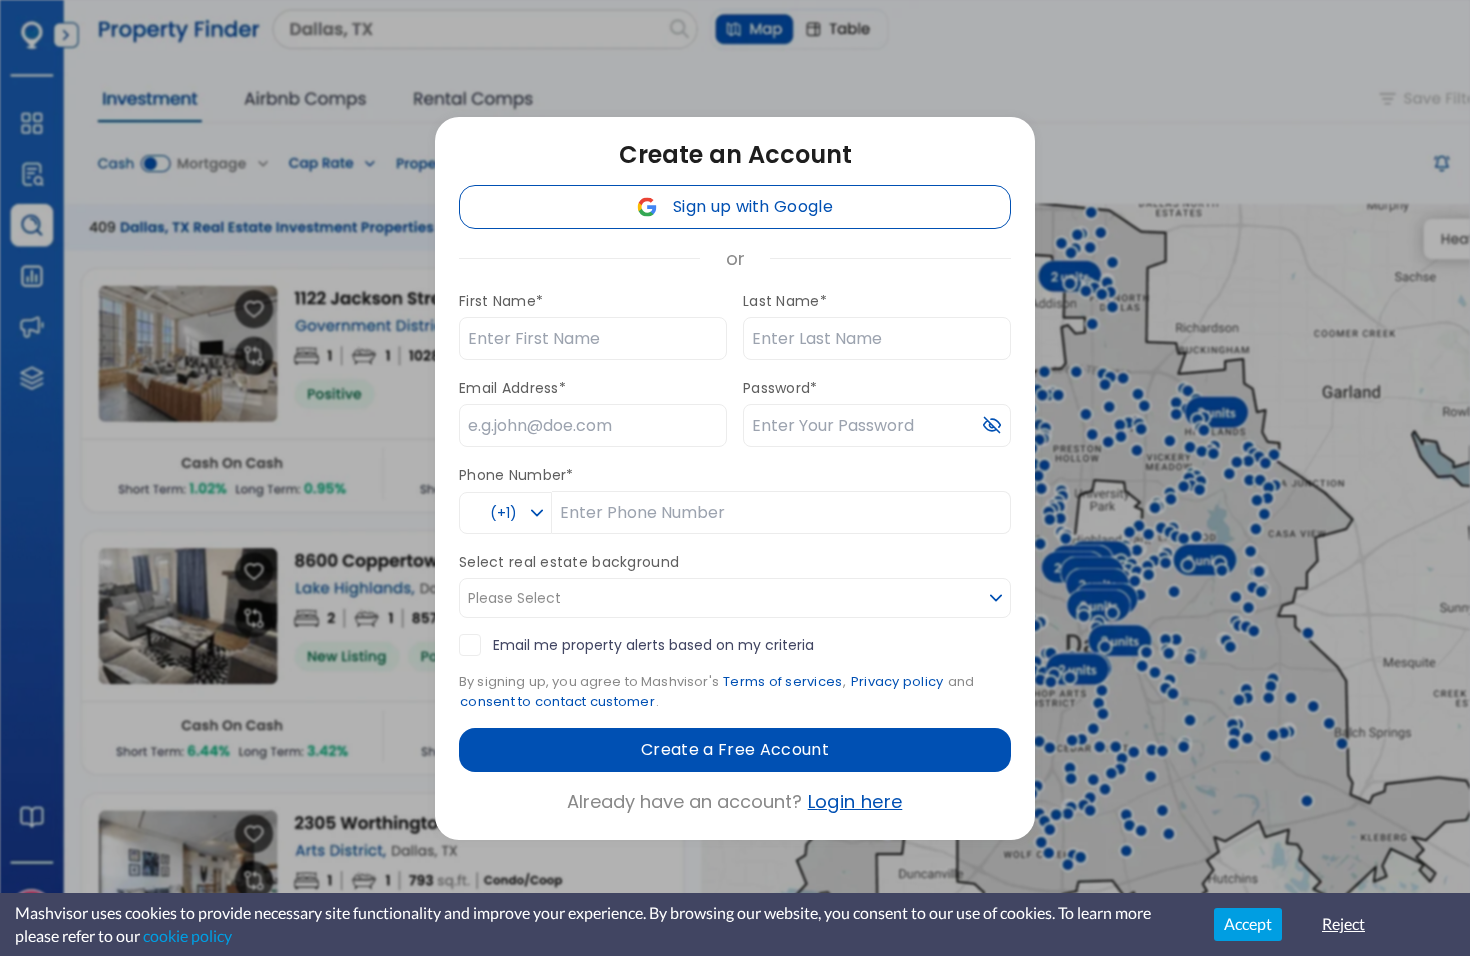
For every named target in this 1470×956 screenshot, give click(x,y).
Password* (780, 388)
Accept (1248, 923)
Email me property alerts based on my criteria (653, 645)
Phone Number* (516, 475)
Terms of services (782, 681)
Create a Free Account (735, 749)
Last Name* (785, 301)
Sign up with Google (753, 206)
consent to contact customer (557, 701)
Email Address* (512, 388)
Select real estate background (569, 562)
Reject (1343, 923)
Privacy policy (897, 681)
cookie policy (187, 935)
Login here (855, 801)
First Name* (501, 301)
